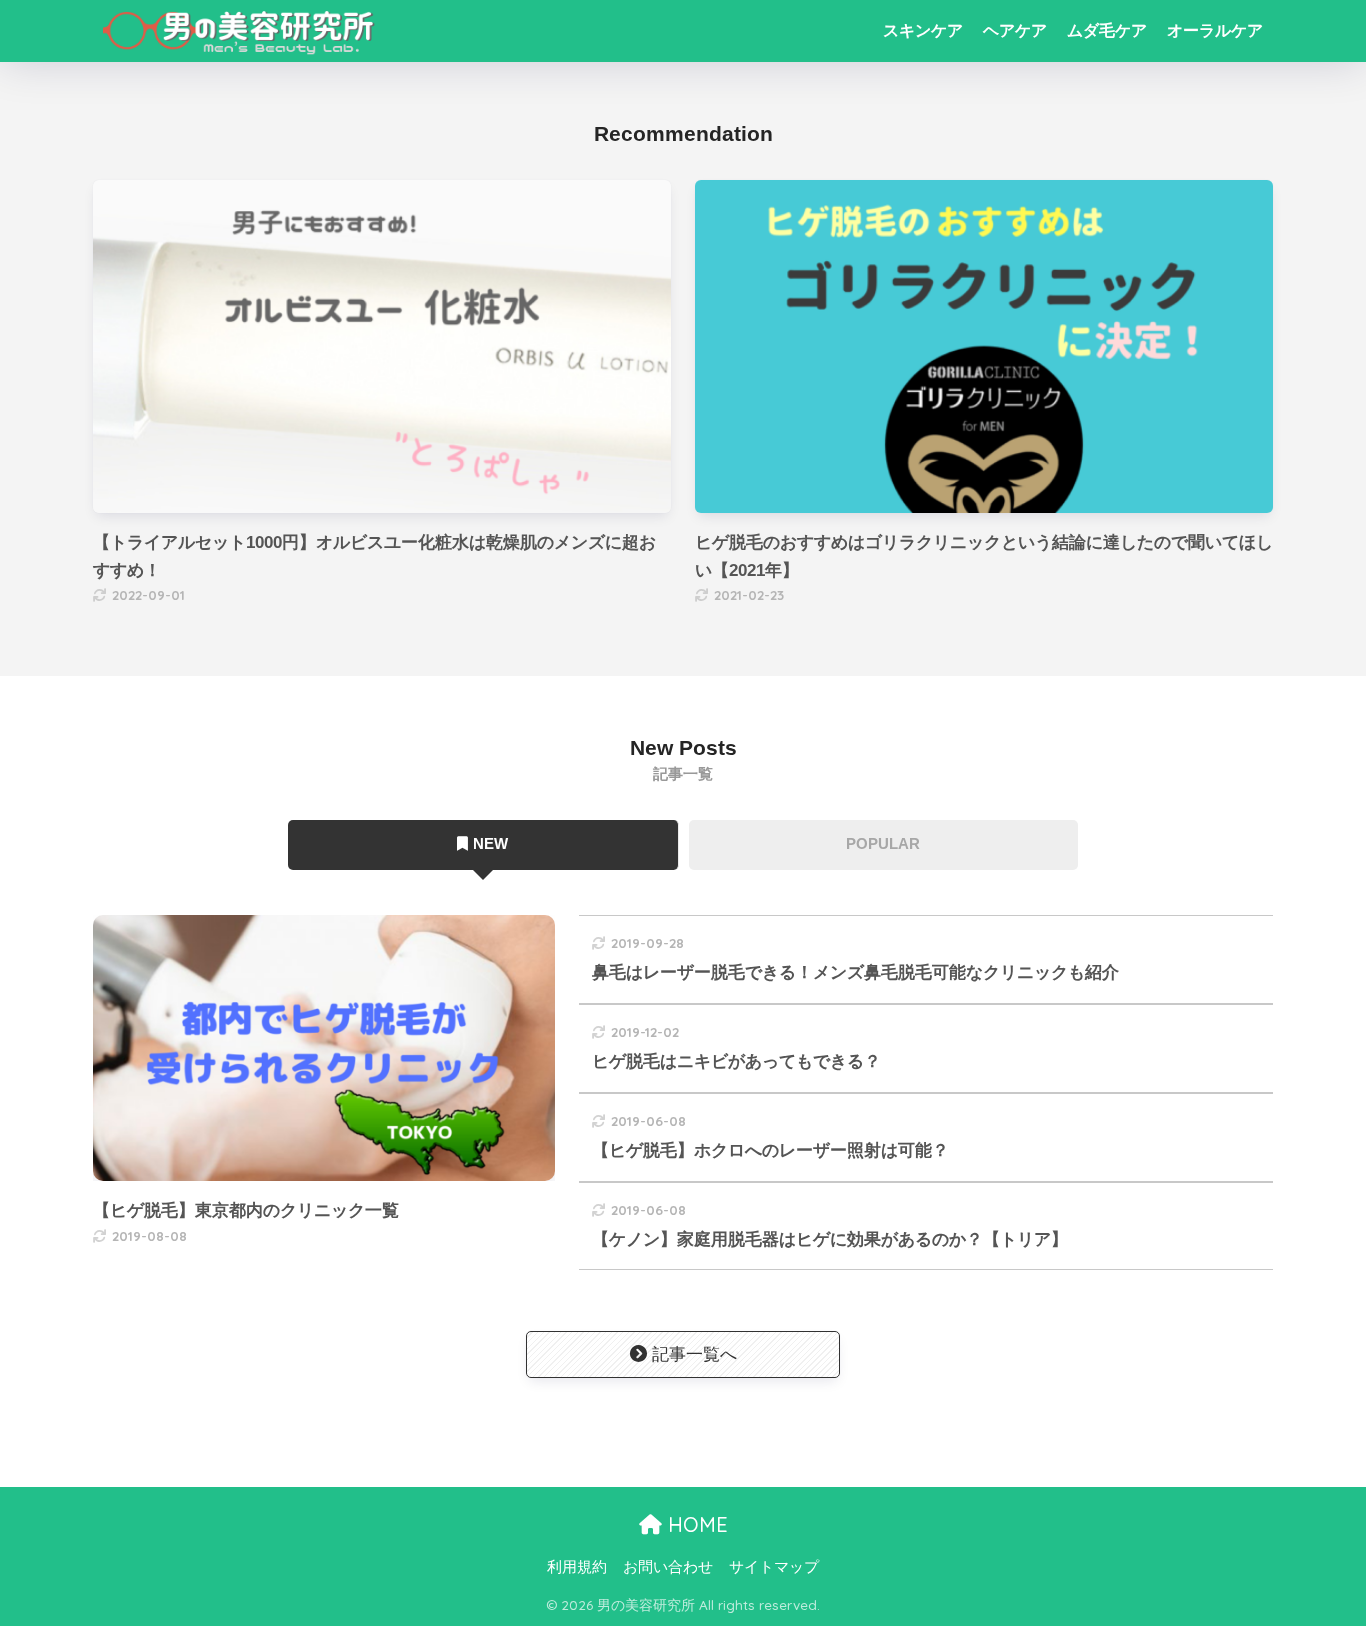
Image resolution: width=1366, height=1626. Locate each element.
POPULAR (883, 844)
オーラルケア (1215, 30)
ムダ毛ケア (1107, 30)
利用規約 (577, 1567)
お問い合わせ (668, 1567)
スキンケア (923, 30)
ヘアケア (1015, 30)
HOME (695, 1524)
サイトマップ (774, 1567)
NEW (490, 844)
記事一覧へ (694, 1354)
